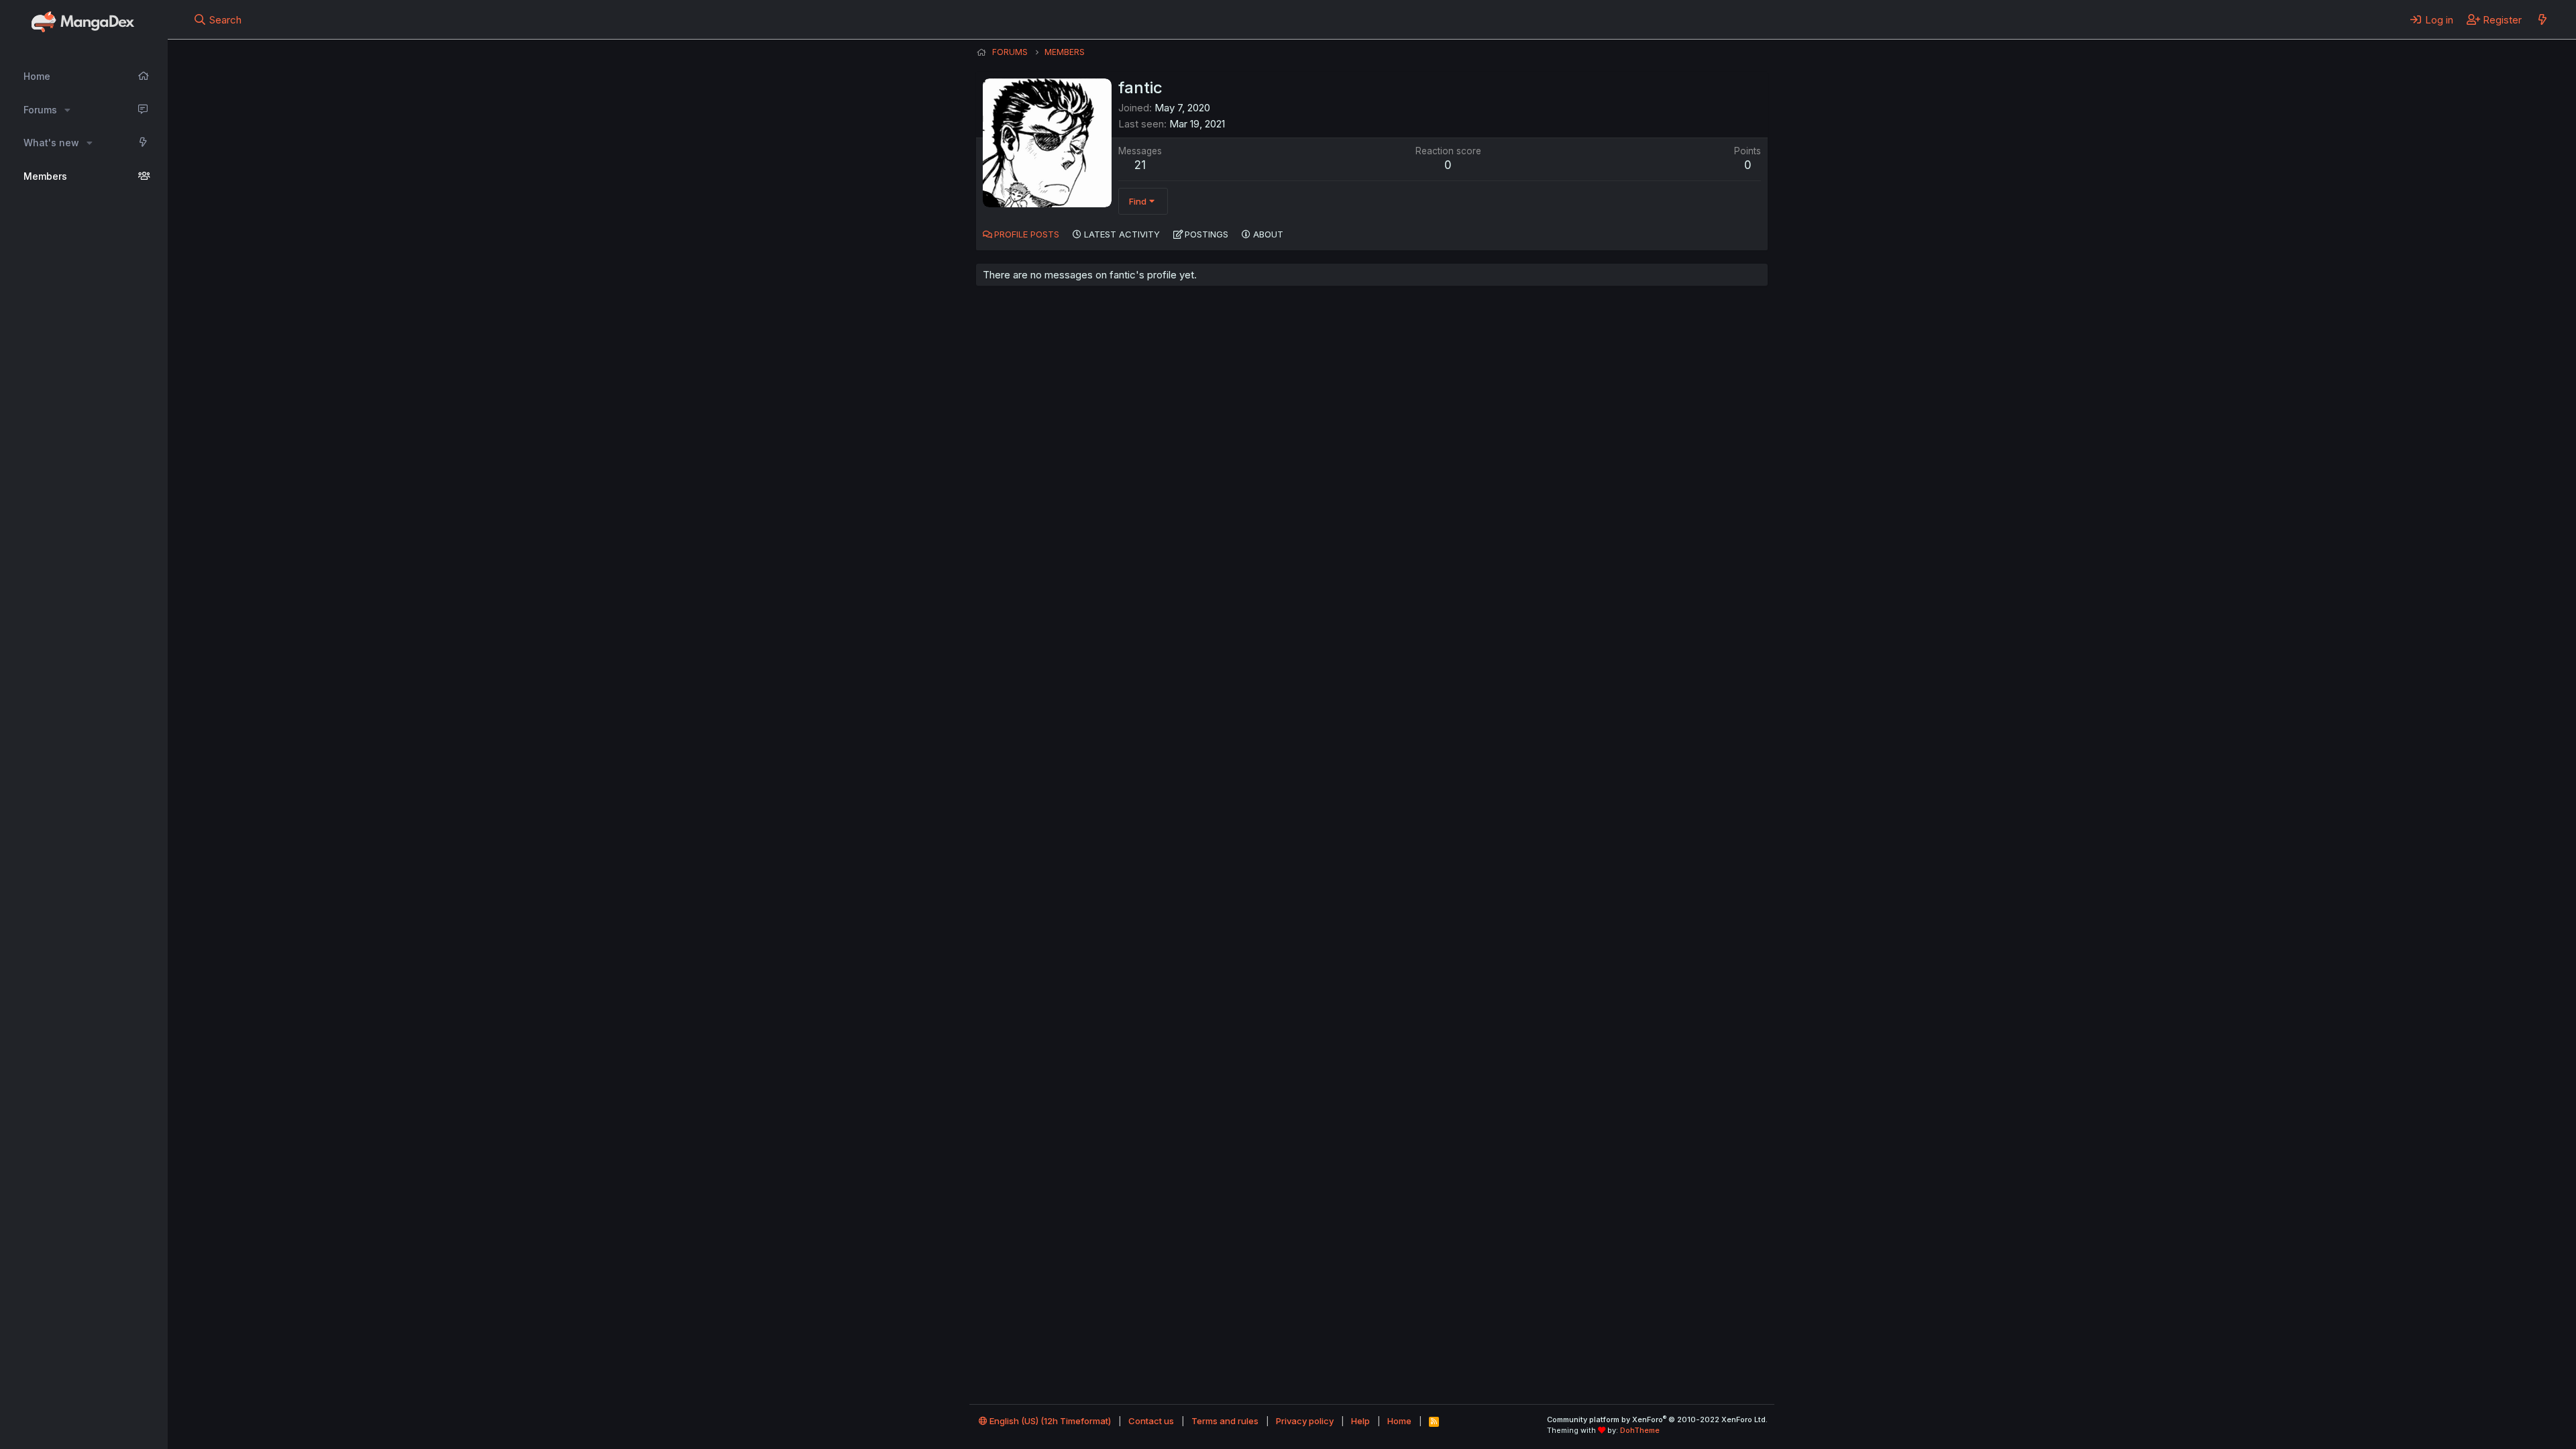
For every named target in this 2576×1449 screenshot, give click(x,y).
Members (45, 176)
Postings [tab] (1206, 234)
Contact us (1151, 1421)
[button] (67, 110)
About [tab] (1268, 234)
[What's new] (2542, 19)
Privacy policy (1305, 1421)
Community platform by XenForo (1657, 1419)
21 (1140, 165)
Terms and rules (1225, 1421)
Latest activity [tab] (1122, 234)
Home (37, 76)
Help (1360, 1421)
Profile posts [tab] (1027, 234)
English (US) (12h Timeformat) (1049, 1421)
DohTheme (1640, 1430)
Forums (40, 110)
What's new (51, 143)
